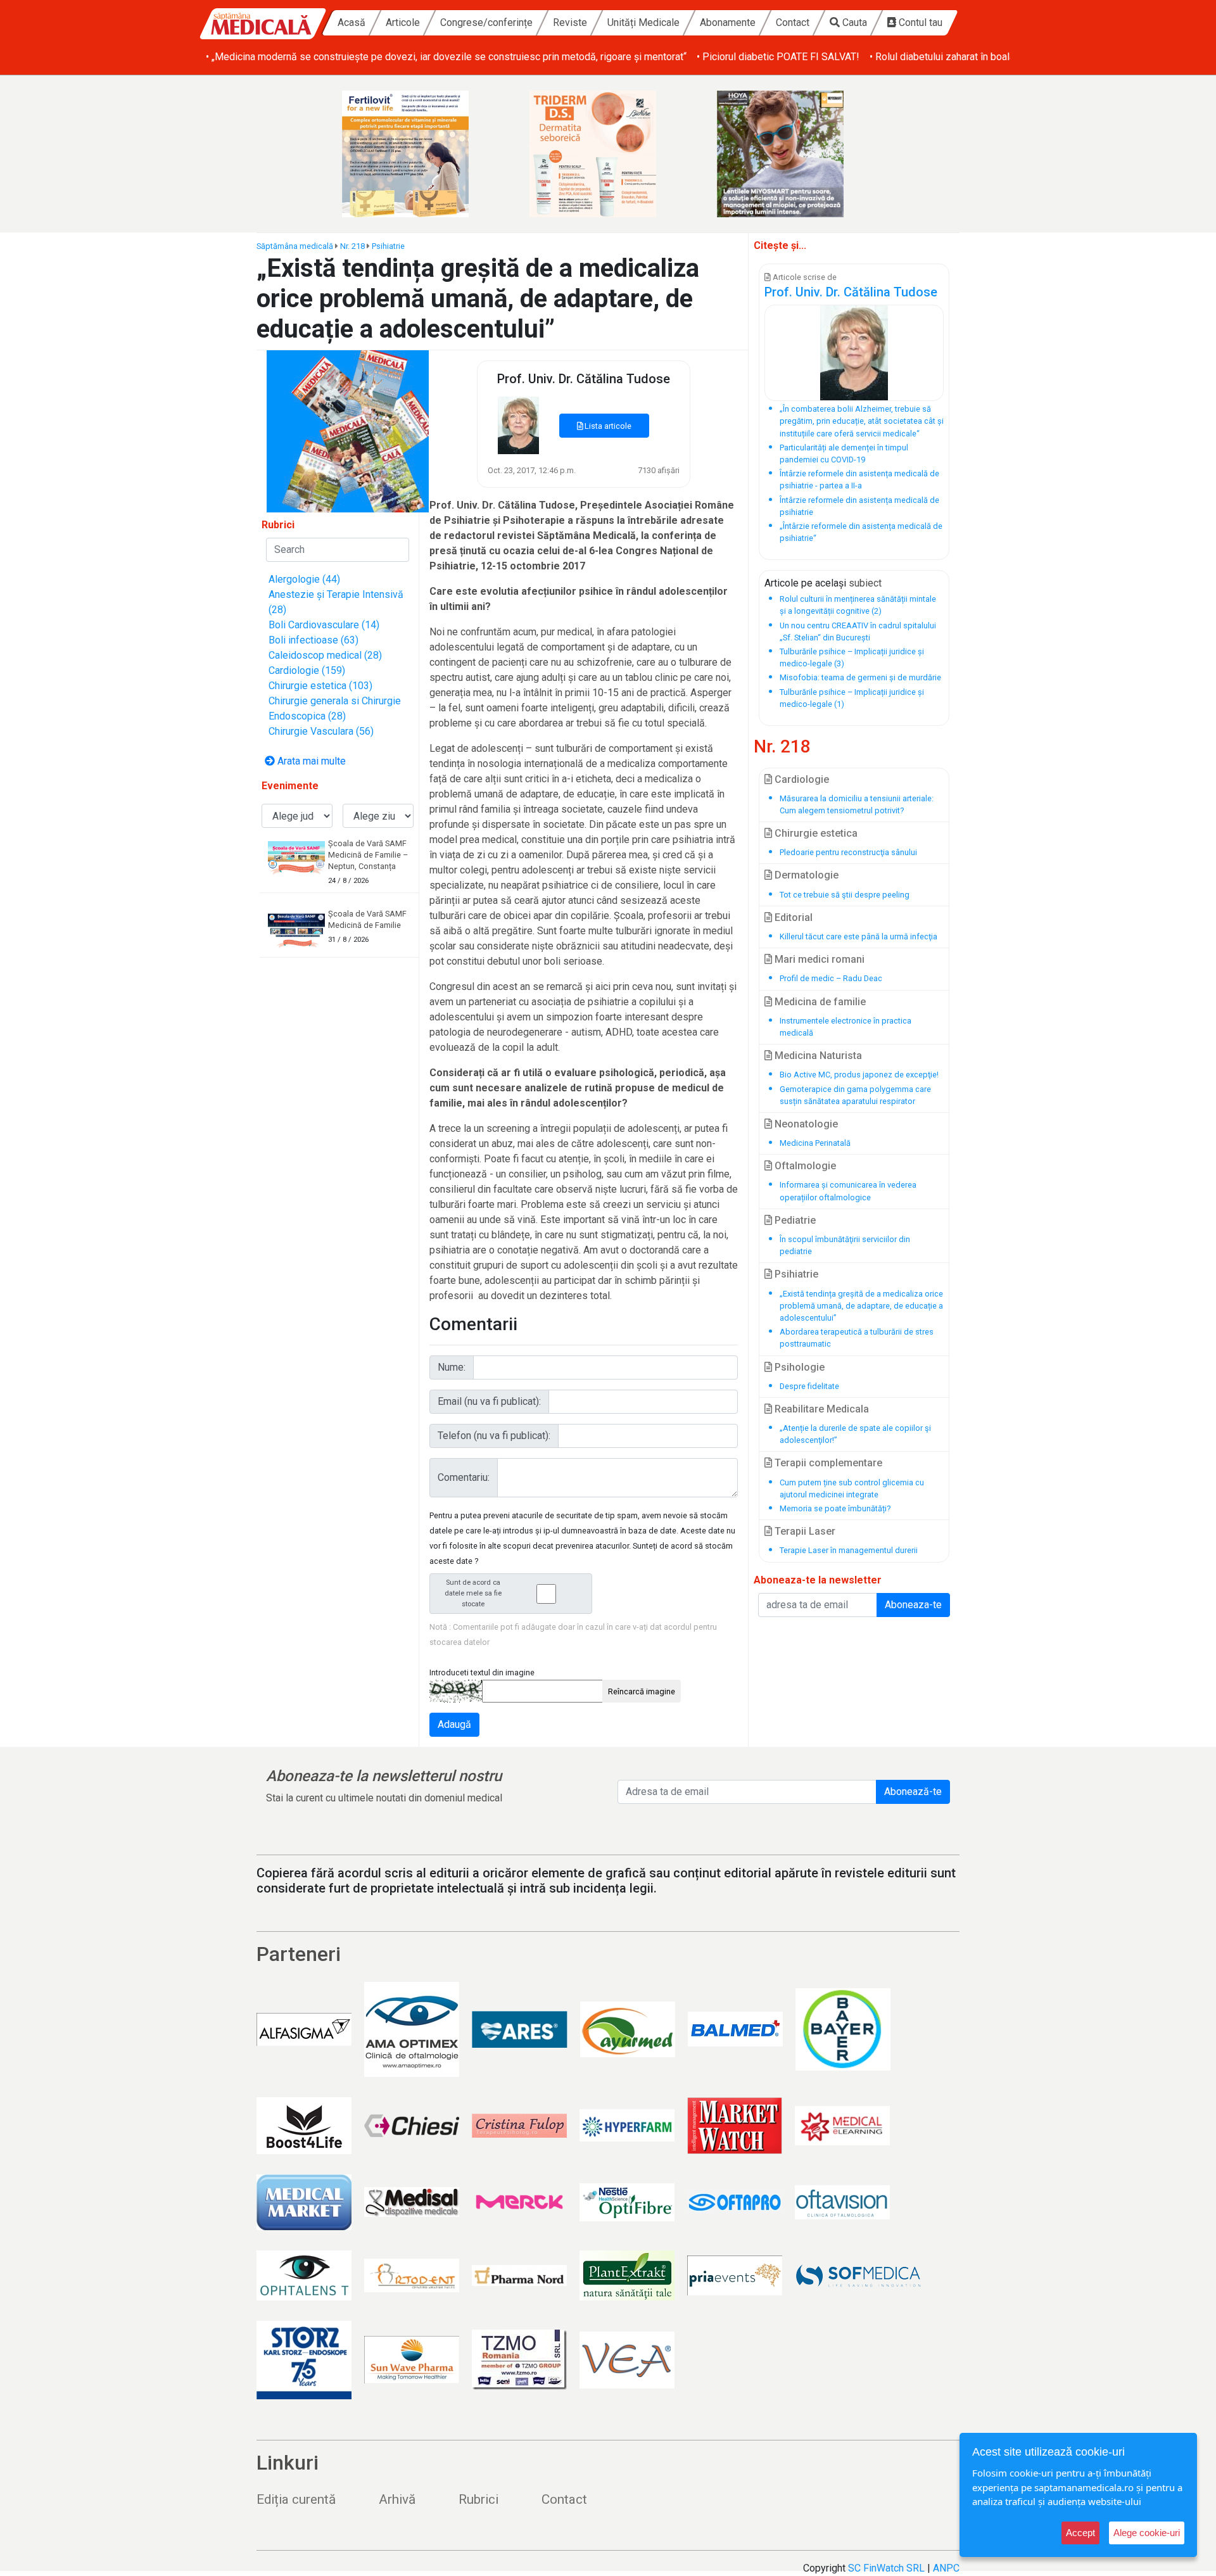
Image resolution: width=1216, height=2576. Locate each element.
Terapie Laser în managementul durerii (849, 1550)
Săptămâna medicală (295, 246)
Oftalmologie (804, 1166)
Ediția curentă (296, 2499)
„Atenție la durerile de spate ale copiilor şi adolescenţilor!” (855, 1434)
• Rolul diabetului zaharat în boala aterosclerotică (977, 57)
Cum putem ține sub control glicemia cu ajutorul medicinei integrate (852, 1488)
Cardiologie (801, 779)
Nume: (452, 1367)
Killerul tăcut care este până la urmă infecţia (858, 936)
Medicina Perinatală (815, 1143)
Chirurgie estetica (815, 833)
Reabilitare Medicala (820, 1409)
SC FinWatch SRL (886, 2568)
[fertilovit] (421, 154)
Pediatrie (794, 1220)
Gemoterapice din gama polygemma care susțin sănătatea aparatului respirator (855, 1095)
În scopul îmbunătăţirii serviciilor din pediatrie (845, 1245)
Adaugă (454, 1724)
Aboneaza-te (913, 1605)
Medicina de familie (819, 1002)
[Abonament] (348, 430)
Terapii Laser (804, 1531)
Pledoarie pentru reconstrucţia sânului (848, 852)
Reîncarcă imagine (642, 1691)
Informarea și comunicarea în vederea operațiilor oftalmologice (848, 1191)
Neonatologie (805, 1124)
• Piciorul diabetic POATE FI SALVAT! (778, 57)
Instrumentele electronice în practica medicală (845, 1027)
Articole (403, 22)
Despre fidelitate (809, 1386)
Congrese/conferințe (486, 22)
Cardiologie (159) (307, 670)
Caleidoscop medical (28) (325, 655)
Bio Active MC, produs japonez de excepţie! (859, 1075)
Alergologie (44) (304, 579)
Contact (793, 22)
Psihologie (798, 1367)
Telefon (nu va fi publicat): (494, 1436)
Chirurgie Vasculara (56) (321, 731)
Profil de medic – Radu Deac (831, 978)
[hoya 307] (795, 154)
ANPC (946, 2568)
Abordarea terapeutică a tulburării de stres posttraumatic (857, 1338)
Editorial (792, 917)
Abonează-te (913, 1792)
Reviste (570, 22)
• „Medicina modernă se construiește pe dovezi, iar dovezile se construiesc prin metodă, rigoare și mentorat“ (446, 57)
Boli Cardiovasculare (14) (324, 625)
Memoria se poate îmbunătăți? (835, 1508)
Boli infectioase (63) (313, 640)
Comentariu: (464, 1477)
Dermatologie (805, 875)
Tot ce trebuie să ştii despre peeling (845, 895)
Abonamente (728, 22)
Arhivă (397, 2499)
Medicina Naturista (817, 1056)
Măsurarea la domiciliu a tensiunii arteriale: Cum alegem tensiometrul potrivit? (857, 804)
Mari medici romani (818, 959)
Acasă (351, 22)
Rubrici (478, 2499)
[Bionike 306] (608, 154)
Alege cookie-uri (1147, 2533)
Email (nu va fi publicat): (489, 1401)
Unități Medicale (643, 22)
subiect (865, 583)
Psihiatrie (388, 246)
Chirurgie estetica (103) (320, 686)
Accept (1080, 2533)
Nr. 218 (352, 246)
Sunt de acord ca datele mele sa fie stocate (473, 1593)
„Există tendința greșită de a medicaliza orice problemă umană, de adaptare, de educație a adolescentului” (861, 1306)
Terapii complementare (827, 1463)
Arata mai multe (310, 761)
